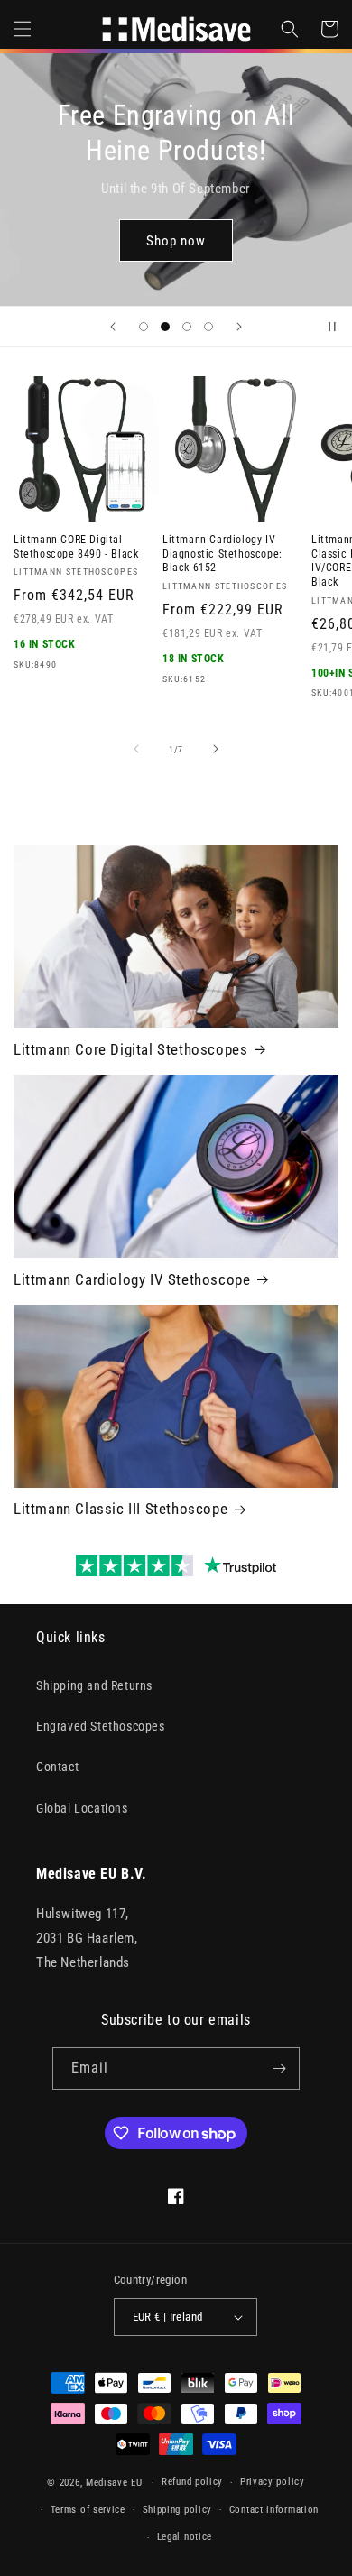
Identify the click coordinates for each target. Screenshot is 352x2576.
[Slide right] (216, 749)
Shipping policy (178, 2510)
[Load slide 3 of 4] (187, 327)
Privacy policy (273, 2482)
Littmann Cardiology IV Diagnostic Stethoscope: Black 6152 (222, 554)
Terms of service (88, 2510)
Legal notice (185, 2537)
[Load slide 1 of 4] (144, 327)
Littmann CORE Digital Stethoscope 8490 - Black (76, 547)
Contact (57, 1767)
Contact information (274, 2510)
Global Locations (82, 1808)
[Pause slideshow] (332, 327)
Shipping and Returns (94, 1685)
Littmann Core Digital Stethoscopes (130, 1049)
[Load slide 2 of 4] (165, 327)
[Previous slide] (113, 327)
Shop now (176, 223)
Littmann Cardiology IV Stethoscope (132, 1279)
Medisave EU (114, 2483)
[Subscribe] (279, 2068)
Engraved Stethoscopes (101, 1726)
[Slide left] (136, 749)
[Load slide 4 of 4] (208, 327)
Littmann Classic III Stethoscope (120, 1509)
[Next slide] (239, 327)
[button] (23, 29)
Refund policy (192, 2482)
